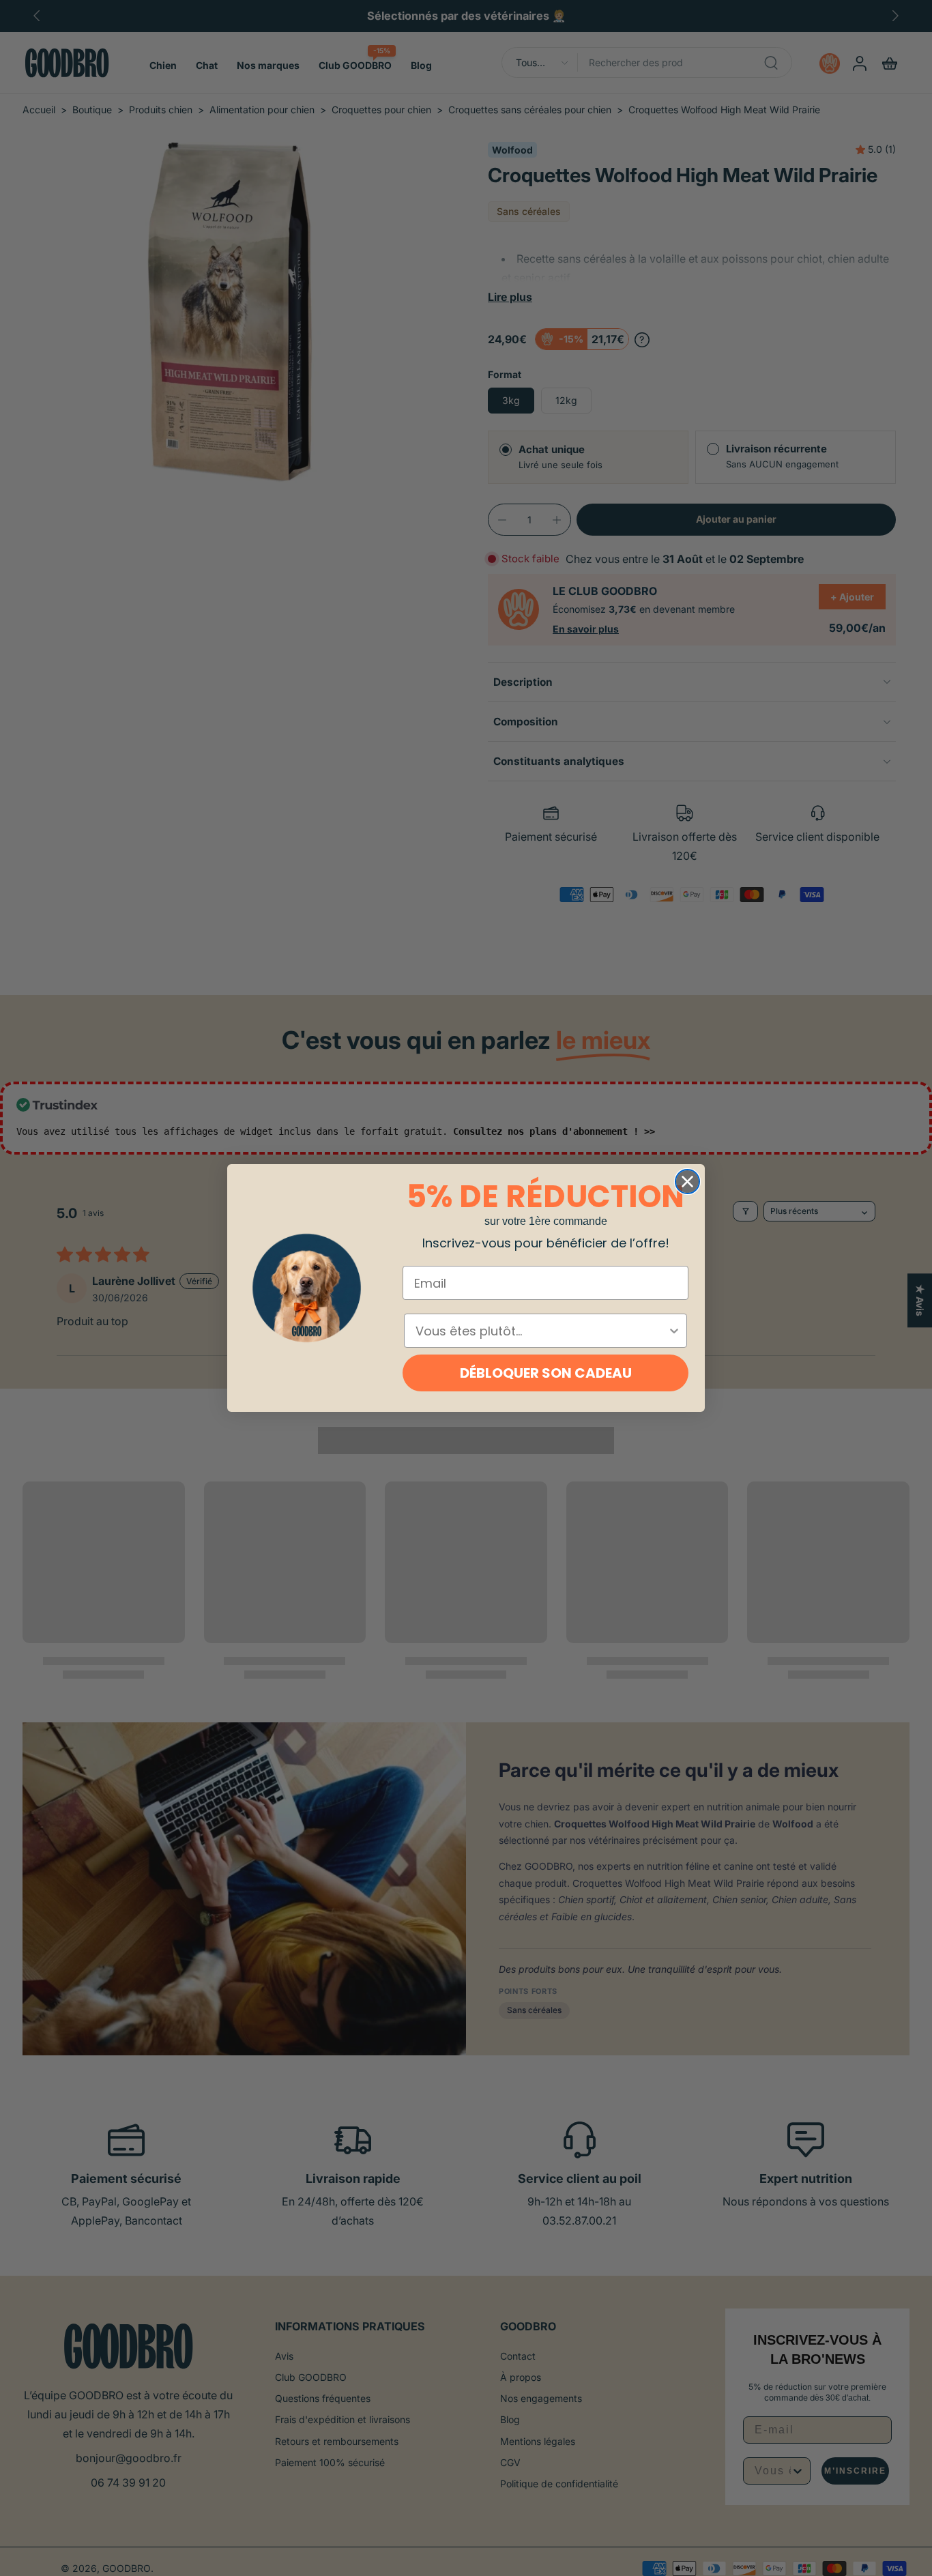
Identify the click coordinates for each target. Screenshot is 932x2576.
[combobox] (541, 1331)
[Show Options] (674, 1331)
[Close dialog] (687, 1182)
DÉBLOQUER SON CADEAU (546, 1373)
